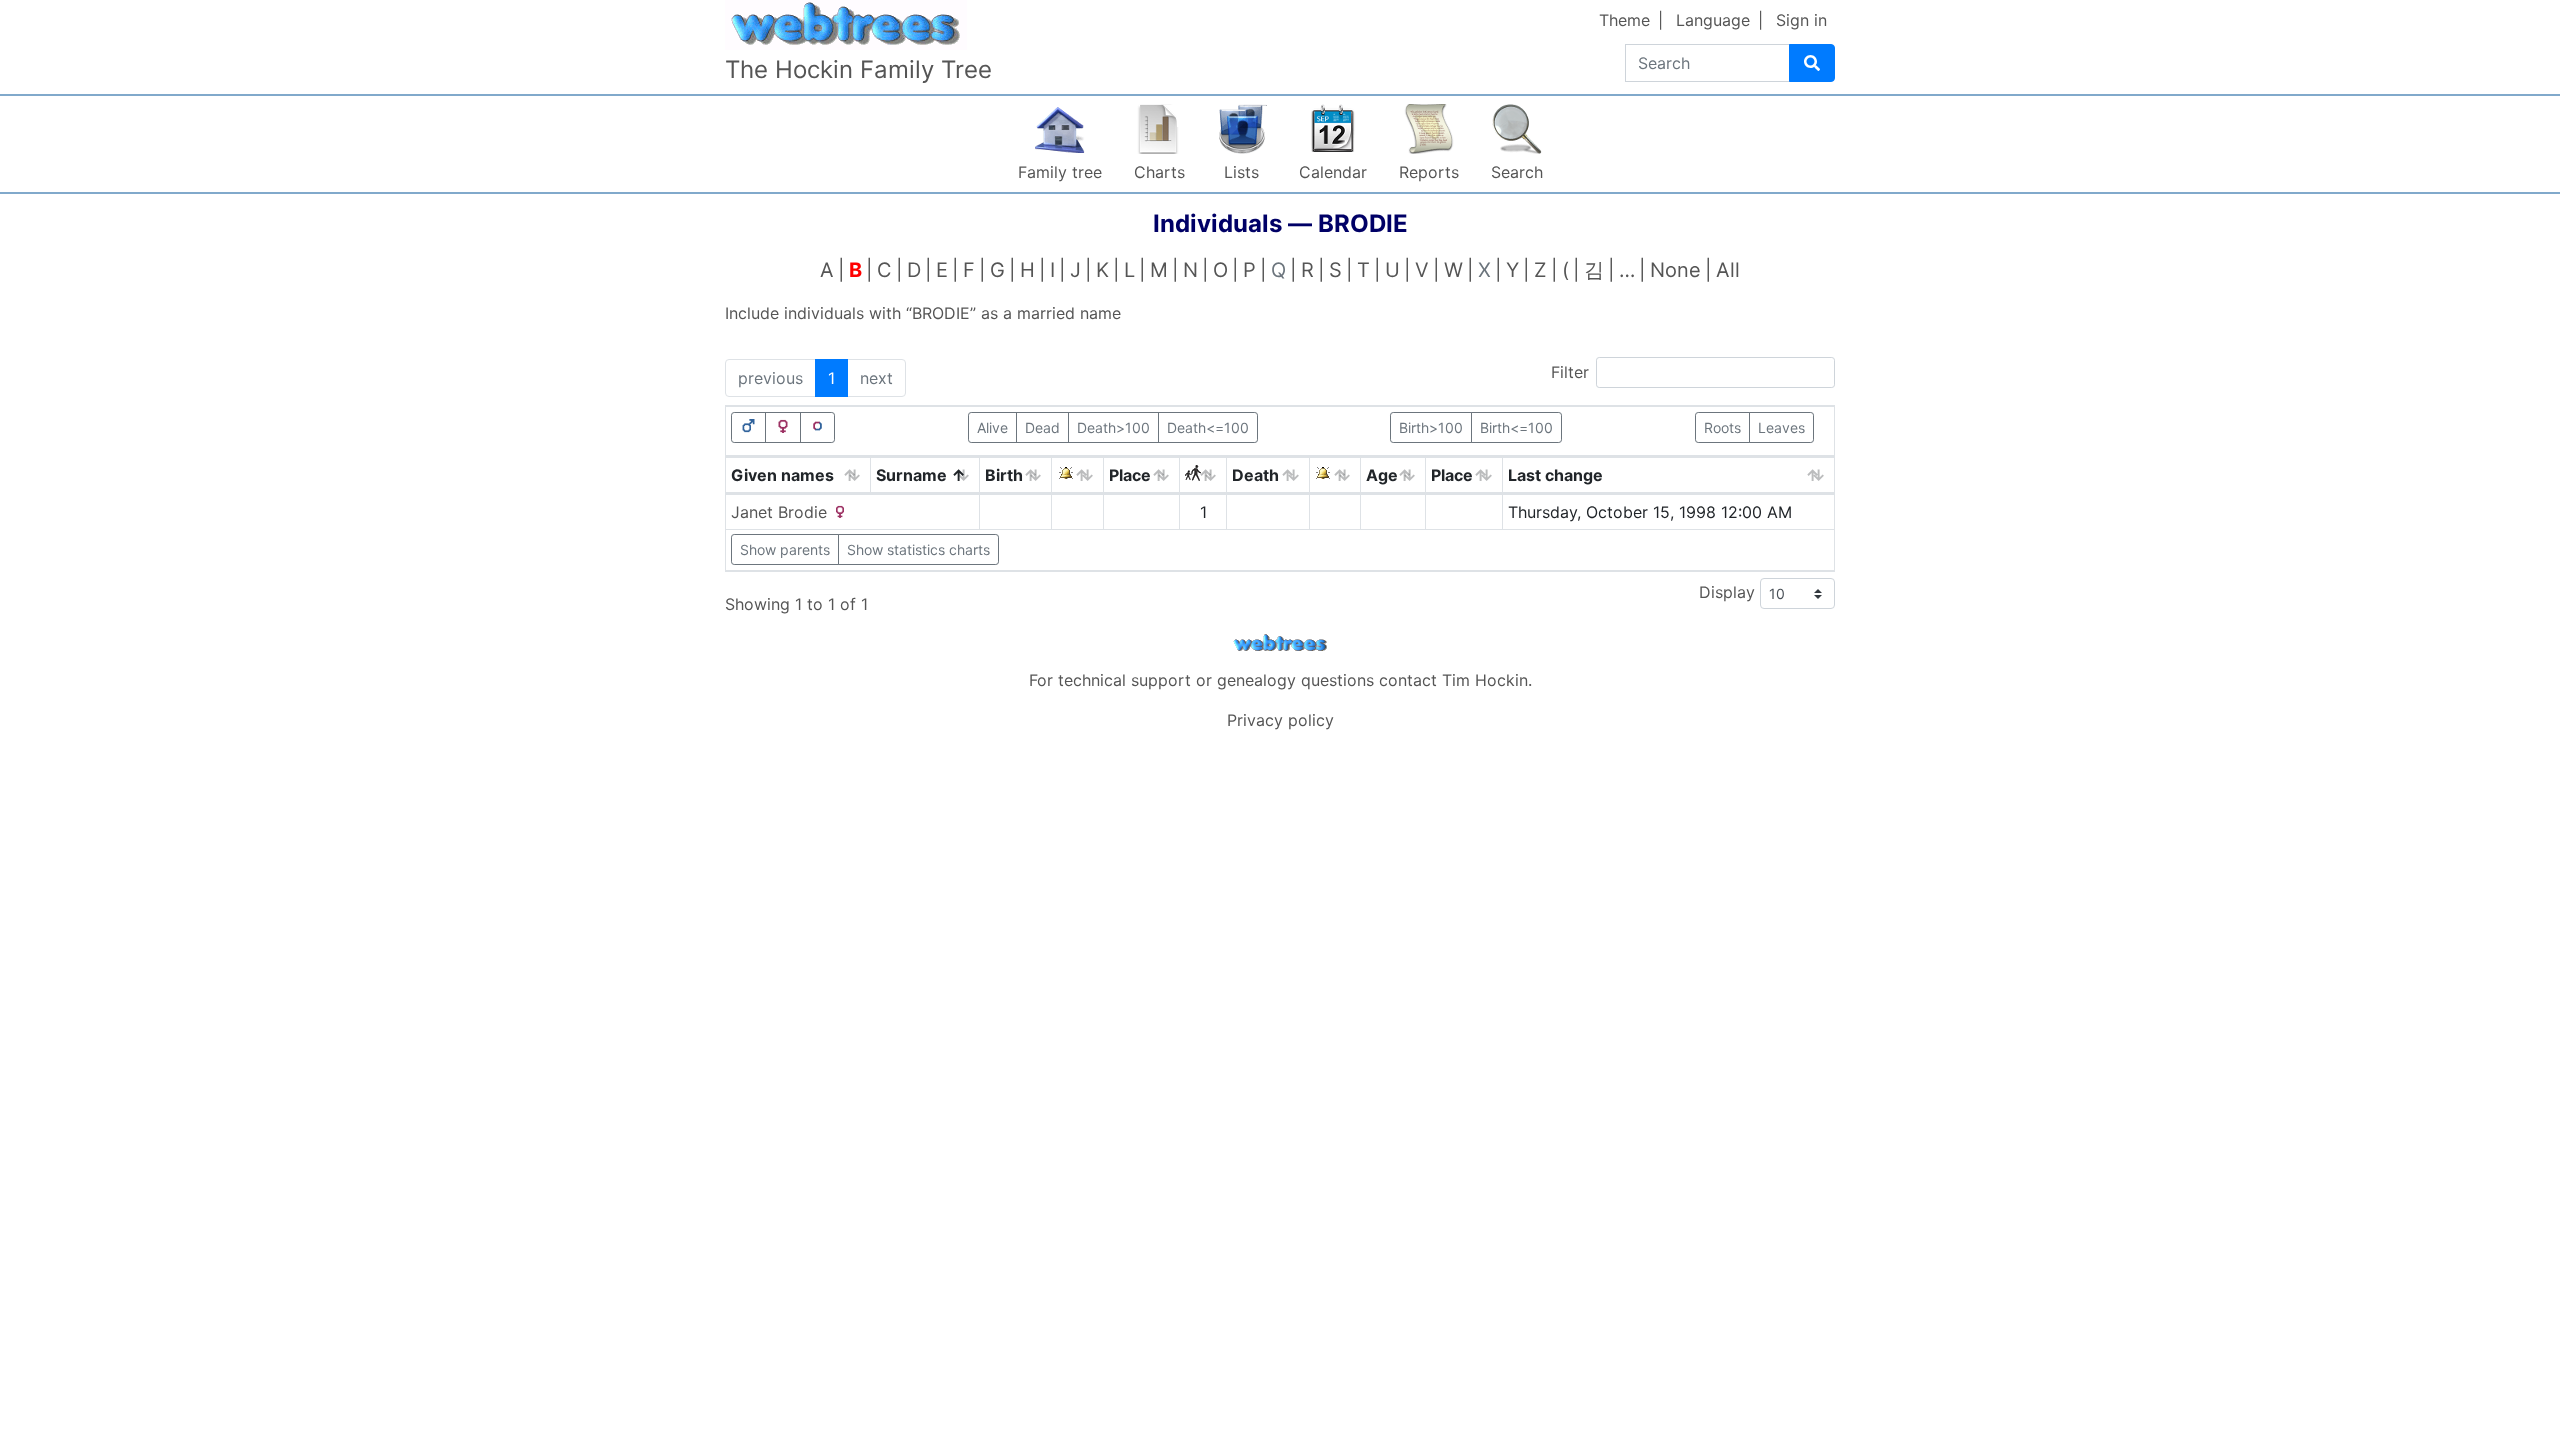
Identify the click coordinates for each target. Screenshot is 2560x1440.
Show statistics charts (918, 549)
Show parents (785, 549)
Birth (1004, 475)
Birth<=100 (1516, 427)
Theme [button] (1624, 20)
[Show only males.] (749, 427)
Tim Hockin (1485, 680)
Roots (1722, 427)
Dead (1042, 427)
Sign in (1801, 20)
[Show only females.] (783, 427)
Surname (911, 475)
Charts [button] (1159, 172)
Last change (1555, 475)
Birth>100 (1431, 427)
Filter (1570, 372)
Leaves (1781, 427)
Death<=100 (1208, 427)
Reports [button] (1429, 172)
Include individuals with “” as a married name (923, 313)
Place (1130, 475)
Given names (782, 475)
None (1675, 270)
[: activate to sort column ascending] (1078, 475)
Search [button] (1517, 172)
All (1728, 270)
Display (1729, 592)
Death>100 (1113, 427)
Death (1255, 475)
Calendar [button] (1333, 172)
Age (1382, 475)
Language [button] (1713, 20)
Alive (992, 427)
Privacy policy (1280, 720)
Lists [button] (1241, 172)
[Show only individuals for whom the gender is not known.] (818, 427)
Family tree (1060, 172)
